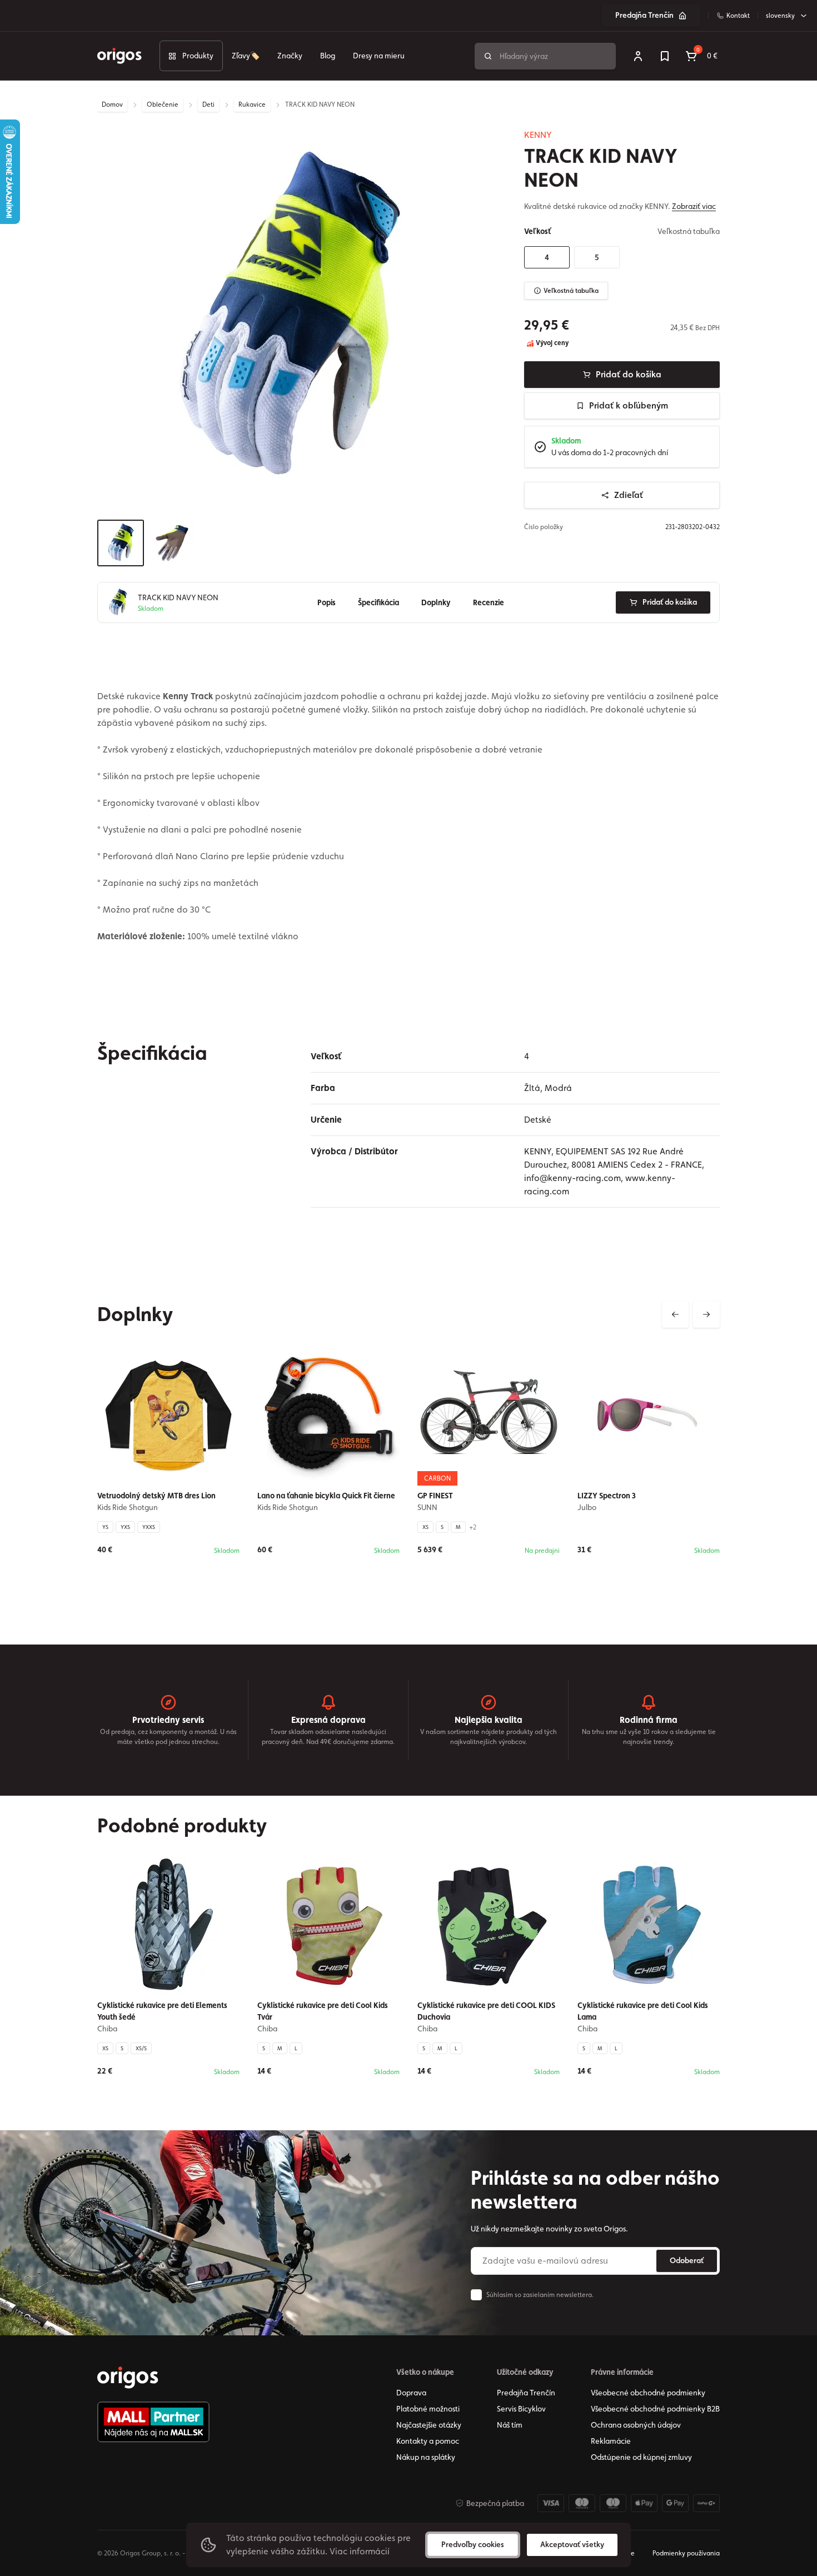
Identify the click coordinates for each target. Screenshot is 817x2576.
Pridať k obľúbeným (629, 405)
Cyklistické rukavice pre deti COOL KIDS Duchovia (486, 2011)
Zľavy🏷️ (246, 56)
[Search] (488, 56)
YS (105, 1527)
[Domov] (128, 2378)
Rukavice (252, 104)
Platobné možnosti (428, 2409)
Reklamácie (611, 2441)
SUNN (427, 1507)
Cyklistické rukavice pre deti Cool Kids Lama (643, 2011)
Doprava (411, 2393)
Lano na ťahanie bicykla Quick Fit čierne (326, 1496)
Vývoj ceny (551, 343)
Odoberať (687, 2260)
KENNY (538, 135)
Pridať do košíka (629, 374)
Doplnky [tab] (436, 602)
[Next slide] (706, 1314)
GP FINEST (435, 1496)
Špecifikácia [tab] (378, 602)
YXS (125, 1527)
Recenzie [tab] (489, 602)
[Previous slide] (675, 1314)
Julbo (587, 1507)
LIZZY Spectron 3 (607, 1496)
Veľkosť (537, 231)
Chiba (107, 2029)
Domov (112, 104)
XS (425, 1527)
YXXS (149, 1527)
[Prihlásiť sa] (638, 56)
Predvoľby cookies (473, 2544)
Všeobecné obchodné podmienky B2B (655, 2409)
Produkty (198, 56)
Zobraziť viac (694, 206)
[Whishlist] (665, 56)
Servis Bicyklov (521, 2409)
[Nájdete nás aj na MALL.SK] (153, 2422)
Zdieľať (629, 495)
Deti (208, 104)
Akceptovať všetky (572, 2544)
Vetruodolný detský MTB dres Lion (156, 1496)
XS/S (141, 2048)
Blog (328, 56)
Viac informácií (360, 2551)
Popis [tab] (327, 602)
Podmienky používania (686, 2553)
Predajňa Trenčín (644, 15)
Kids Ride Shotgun (128, 1507)
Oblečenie (163, 104)
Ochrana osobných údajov (636, 2425)
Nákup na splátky (426, 2457)
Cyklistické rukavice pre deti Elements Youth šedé (162, 2011)
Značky (290, 56)
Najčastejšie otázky (429, 2425)
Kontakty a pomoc (428, 2441)
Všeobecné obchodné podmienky (648, 2393)
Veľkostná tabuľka (571, 291)
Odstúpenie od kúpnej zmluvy (641, 2457)
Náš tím (510, 2425)
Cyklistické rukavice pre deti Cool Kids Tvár (323, 2011)
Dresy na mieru (379, 56)
